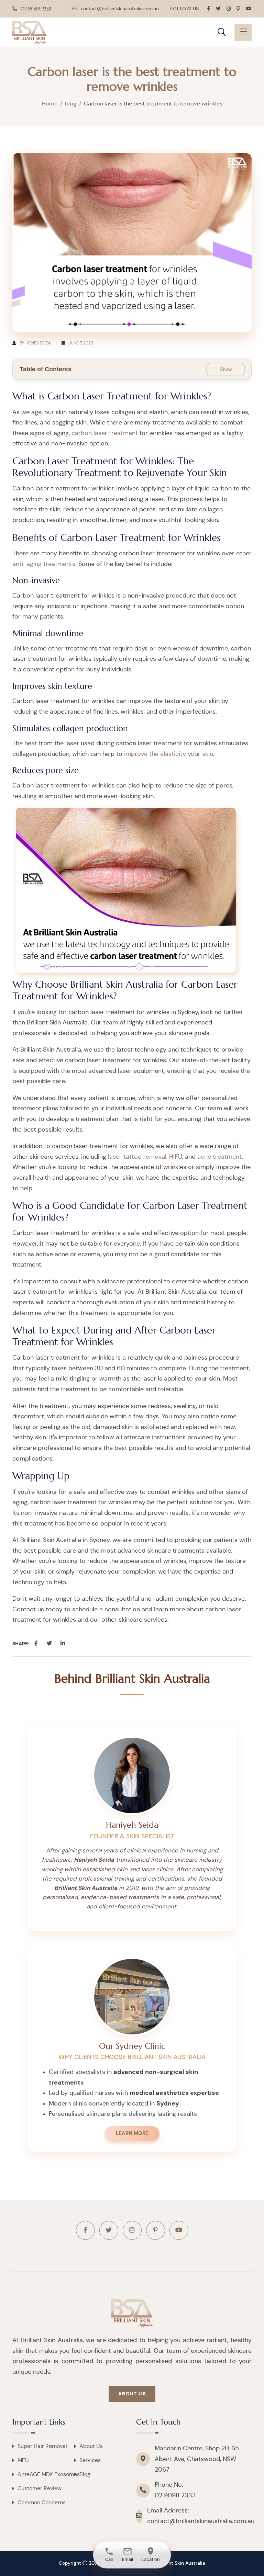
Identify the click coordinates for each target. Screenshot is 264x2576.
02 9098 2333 (36, 9)
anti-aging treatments (44, 564)
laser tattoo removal (137, 1157)
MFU (23, 2460)
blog (71, 104)
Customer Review (40, 2488)
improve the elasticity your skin (169, 754)
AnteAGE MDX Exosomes (49, 2474)
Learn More (132, 2134)
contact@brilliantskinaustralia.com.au (120, 9)
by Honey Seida (35, 343)
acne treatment (219, 1157)
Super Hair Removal (42, 2446)
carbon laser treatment (105, 433)
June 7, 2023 (81, 343)
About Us (132, 2394)
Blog (85, 2474)
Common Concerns (42, 2503)
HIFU (176, 1157)
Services (90, 2460)
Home (50, 104)
